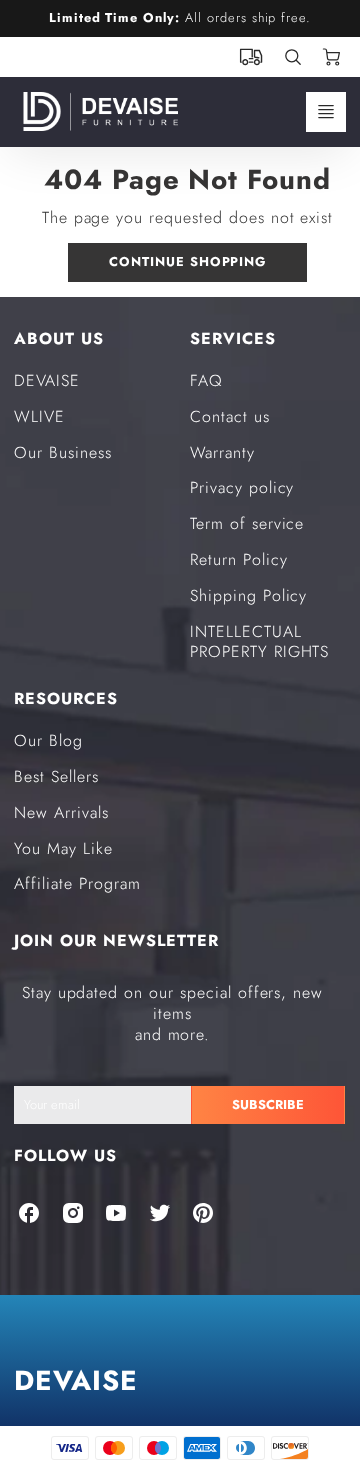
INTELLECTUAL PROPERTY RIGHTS (259, 642)
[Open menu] (326, 112)
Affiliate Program (77, 883)
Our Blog (48, 740)
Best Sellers (56, 776)
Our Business (63, 452)
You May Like (63, 848)
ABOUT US (59, 338)
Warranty (222, 452)
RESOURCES (66, 698)
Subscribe (269, 1104)
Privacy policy (242, 487)
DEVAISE (47, 380)
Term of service (247, 523)
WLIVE (39, 416)
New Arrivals (61, 812)
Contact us (230, 416)
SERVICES (233, 338)
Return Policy (238, 559)
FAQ (206, 380)
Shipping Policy (248, 595)
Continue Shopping (187, 261)
